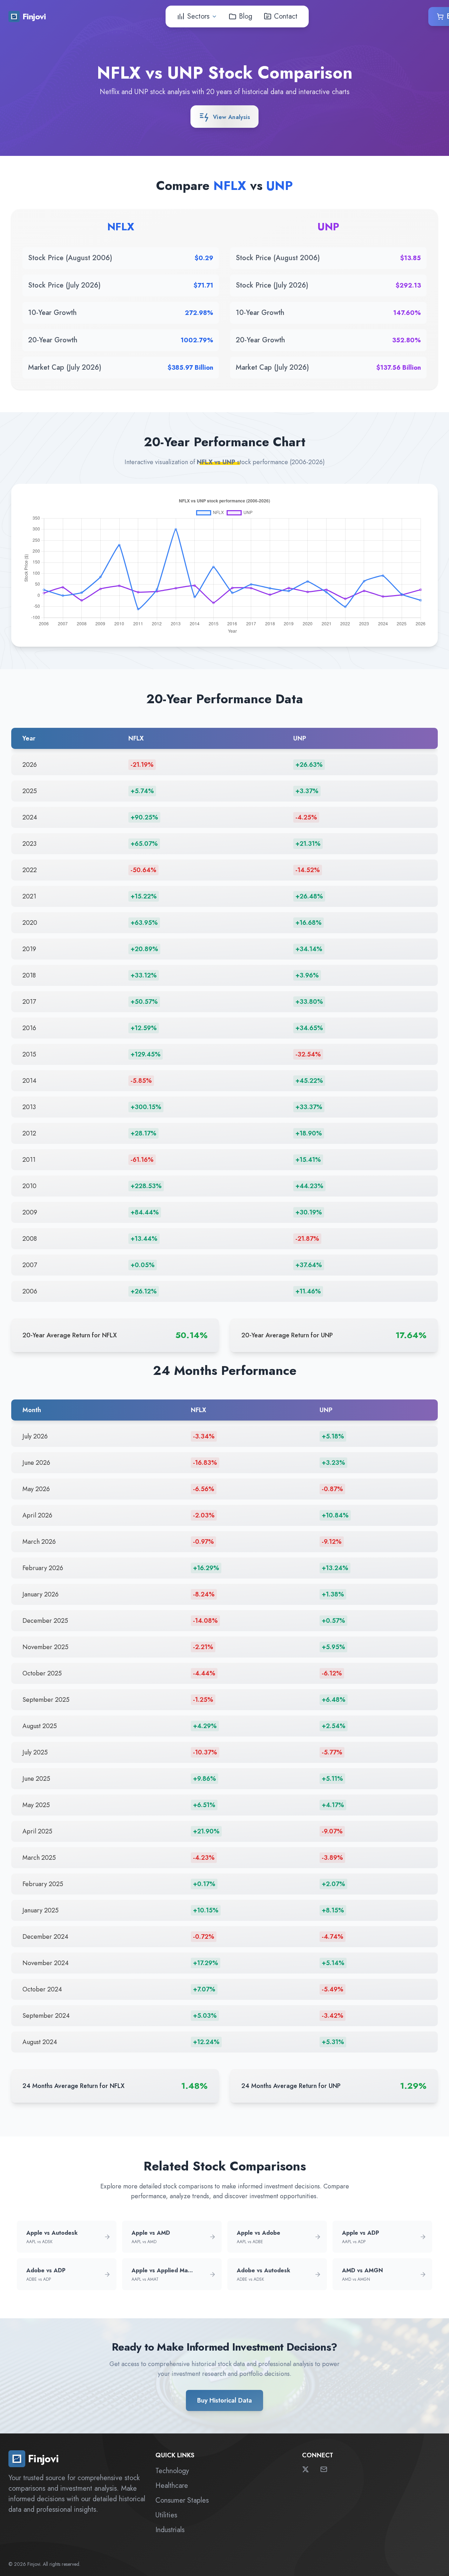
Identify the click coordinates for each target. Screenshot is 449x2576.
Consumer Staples (182, 2500)
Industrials (170, 2530)
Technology (172, 2471)
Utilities (166, 2515)
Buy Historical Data (224, 2400)
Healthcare (172, 2486)
